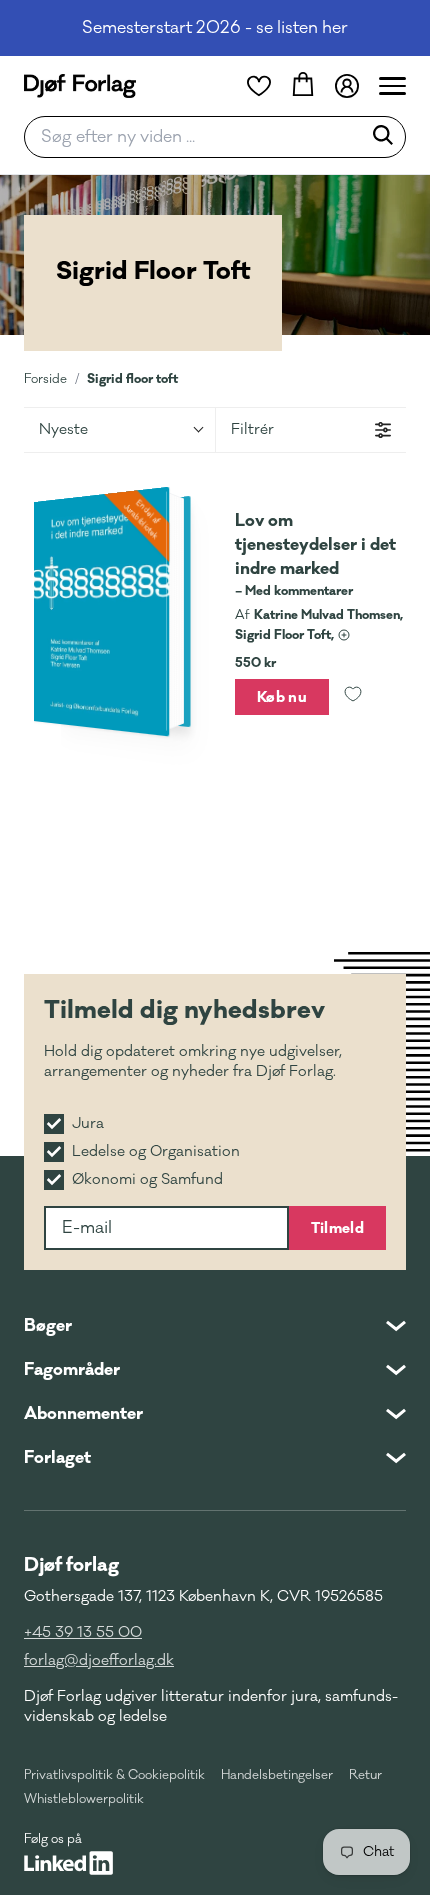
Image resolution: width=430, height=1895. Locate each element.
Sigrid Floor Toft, (284, 635)
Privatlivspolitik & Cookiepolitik (114, 1775)
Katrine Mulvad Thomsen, (328, 615)
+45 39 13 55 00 (83, 1632)
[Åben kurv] (303, 86)
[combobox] (199, 137)
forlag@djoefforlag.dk (99, 1660)
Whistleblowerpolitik (84, 1799)
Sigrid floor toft (132, 378)
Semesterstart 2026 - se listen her (215, 28)
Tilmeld (337, 1228)
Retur (365, 1775)
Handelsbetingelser (277, 1775)
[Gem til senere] (353, 697)
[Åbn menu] (392, 86)
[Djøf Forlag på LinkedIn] (68, 1863)
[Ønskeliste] (259, 86)
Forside (45, 379)
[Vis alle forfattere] (344, 635)
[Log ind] (347, 86)
